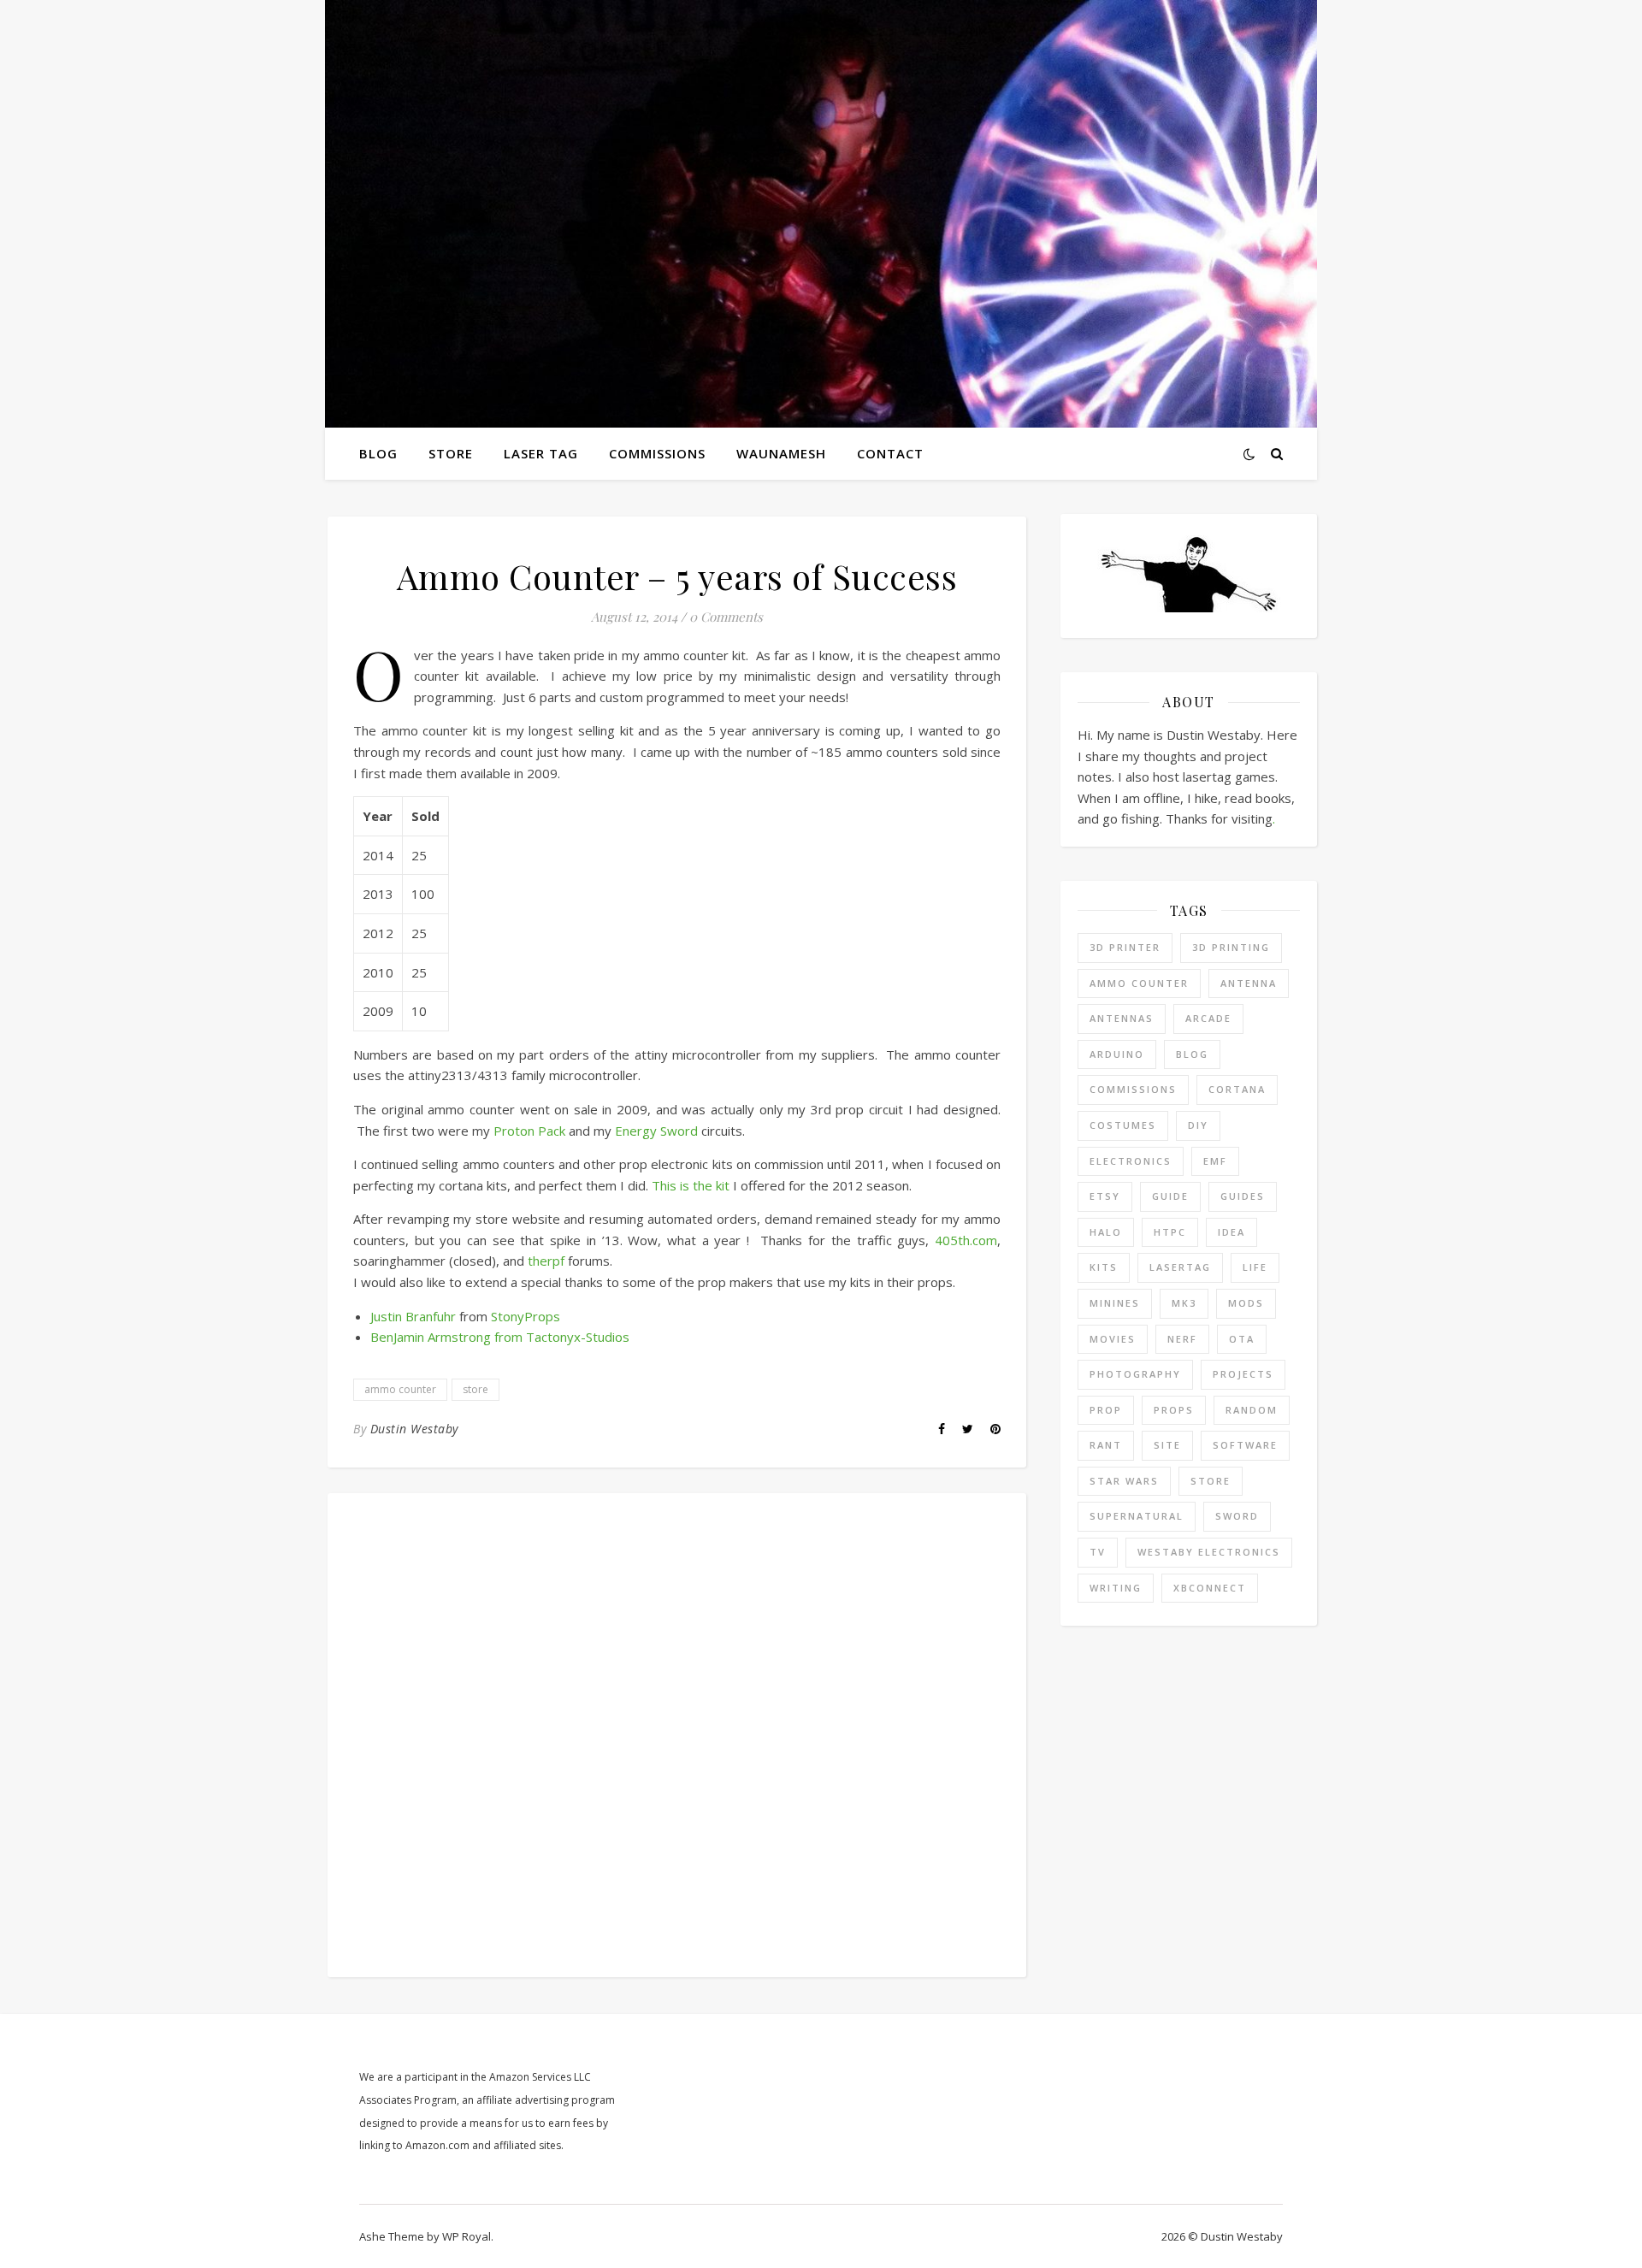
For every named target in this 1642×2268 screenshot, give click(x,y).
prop (1106, 1410)
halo (1106, 1232)
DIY (1198, 1125)
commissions (1133, 1089)
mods (1246, 1303)
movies (1113, 1339)
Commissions (657, 453)
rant (1106, 1445)
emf (1215, 1161)
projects (1243, 1374)
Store (451, 453)
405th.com (966, 1240)
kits (1104, 1267)
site (1167, 1445)
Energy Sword (656, 1131)
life (1255, 1267)
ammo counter (400, 1389)
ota (1242, 1339)
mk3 (1184, 1303)
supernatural (1137, 1516)
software (1245, 1445)
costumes (1123, 1125)
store (475, 1389)
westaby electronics (1209, 1552)
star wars (1124, 1481)
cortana (1237, 1089)
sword (1237, 1516)
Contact (890, 453)
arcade (1208, 1018)
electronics (1131, 1161)
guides (1243, 1196)
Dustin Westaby (414, 1429)
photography (1135, 1374)
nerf (1182, 1339)
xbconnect (1210, 1588)
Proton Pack (529, 1131)
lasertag (1180, 1267)
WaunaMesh (781, 453)
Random (1252, 1410)
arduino (1117, 1054)
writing (1116, 1588)
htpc (1170, 1232)
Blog (378, 453)
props (1174, 1410)
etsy (1105, 1196)
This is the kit (691, 1185)
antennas (1122, 1018)
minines (1115, 1303)
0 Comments (726, 617)
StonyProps (526, 1316)
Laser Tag (541, 453)
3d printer (1125, 947)
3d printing (1231, 947)
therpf (546, 1261)
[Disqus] (677, 1733)
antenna (1249, 983)
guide (1170, 1196)
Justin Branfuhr (413, 1316)
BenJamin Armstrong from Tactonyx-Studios (500, 1337)
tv (1098, 1552)
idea (1231, 1232)
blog (1192, 1054)
